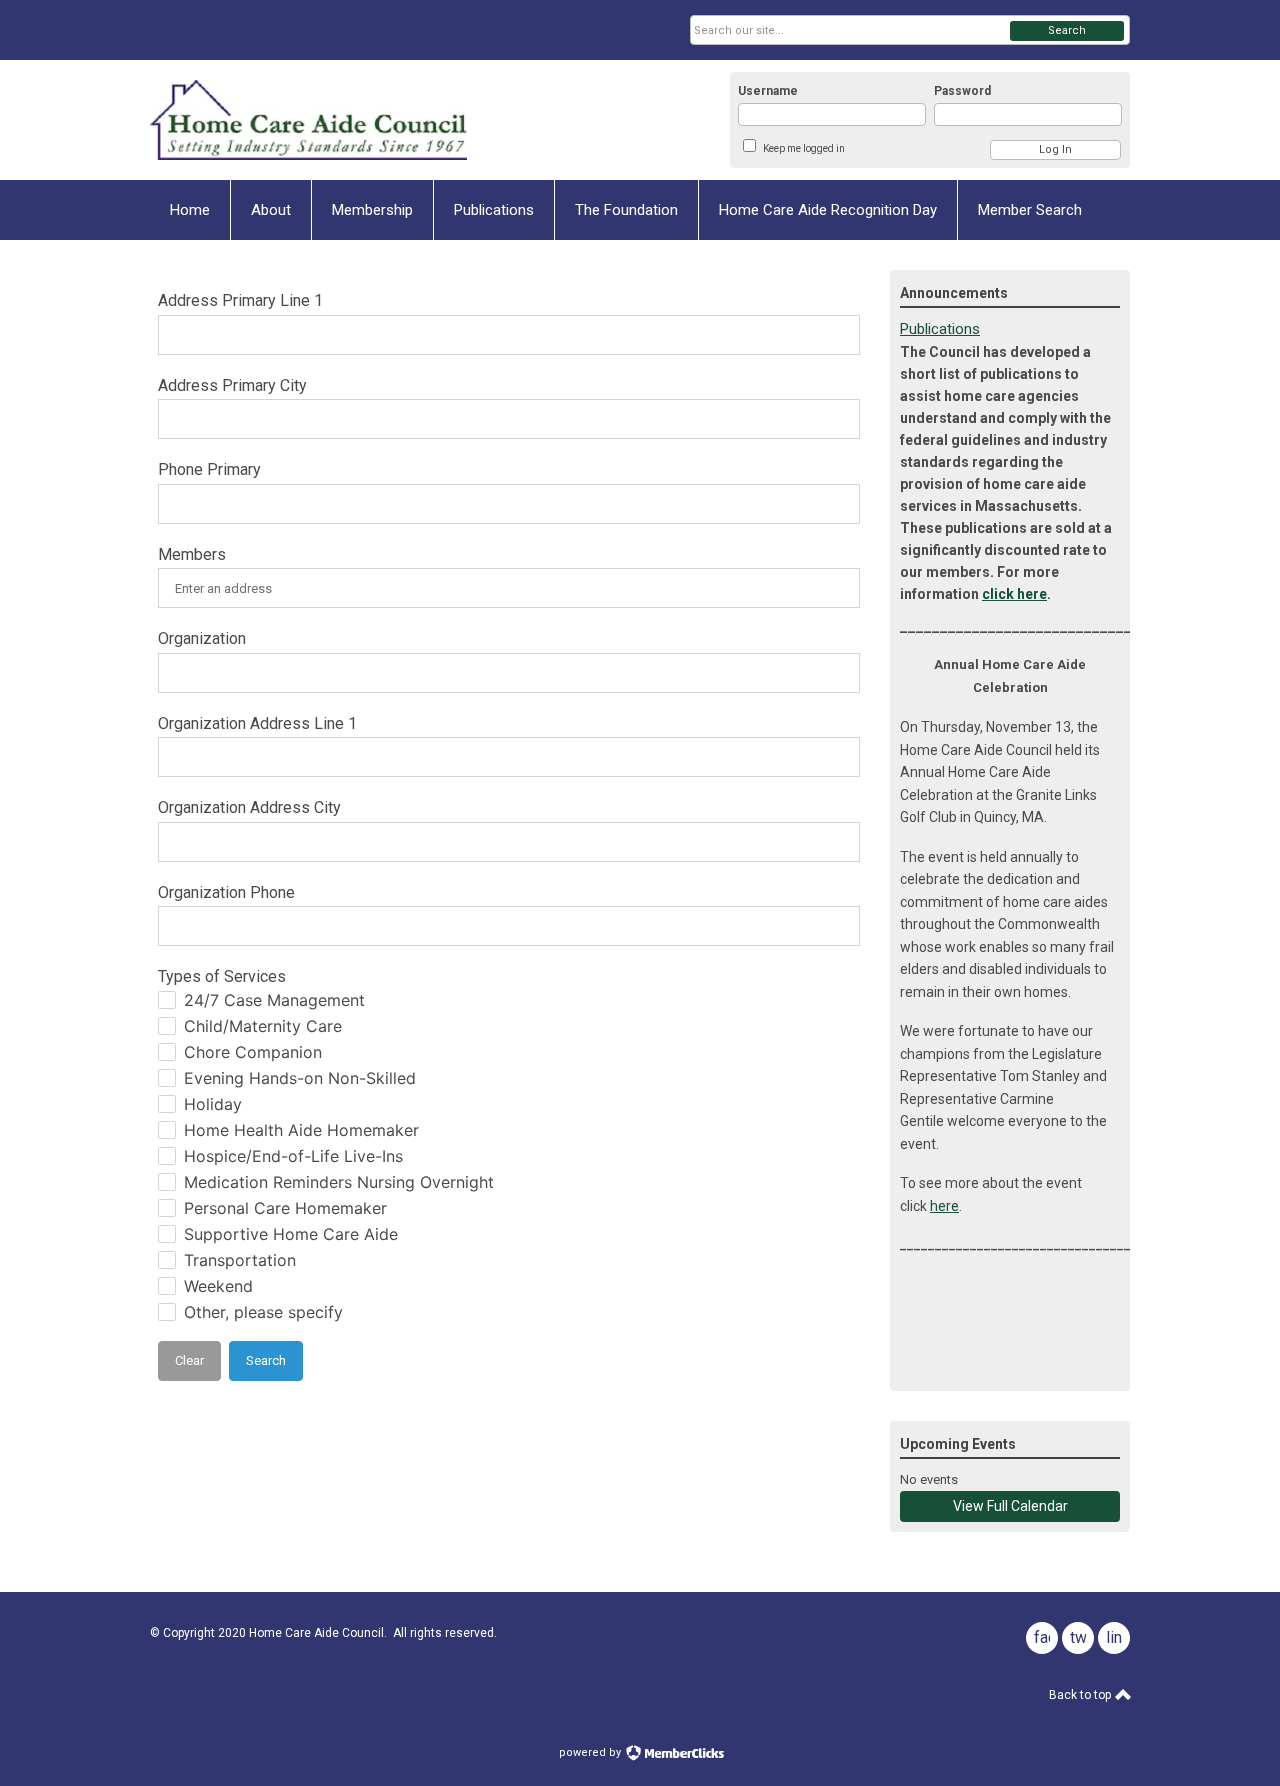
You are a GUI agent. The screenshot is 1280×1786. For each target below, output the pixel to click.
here (944, 1206)
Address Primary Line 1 (240, 300)
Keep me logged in (804, 148)
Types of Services (222, 976)
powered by (591, 1752)
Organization (202, 638)
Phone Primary (209, 469)
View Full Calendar (1010, 1506)
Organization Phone (226, 892)
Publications (940, 329)
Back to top (1081, 1695)
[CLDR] (346, 120)
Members (192, 554)
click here (1014, 594)
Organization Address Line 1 (257, 723)
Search (1067, 30)
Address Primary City (232, 385)
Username (768, 91)
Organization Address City (249, 807)
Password (962, 91)
